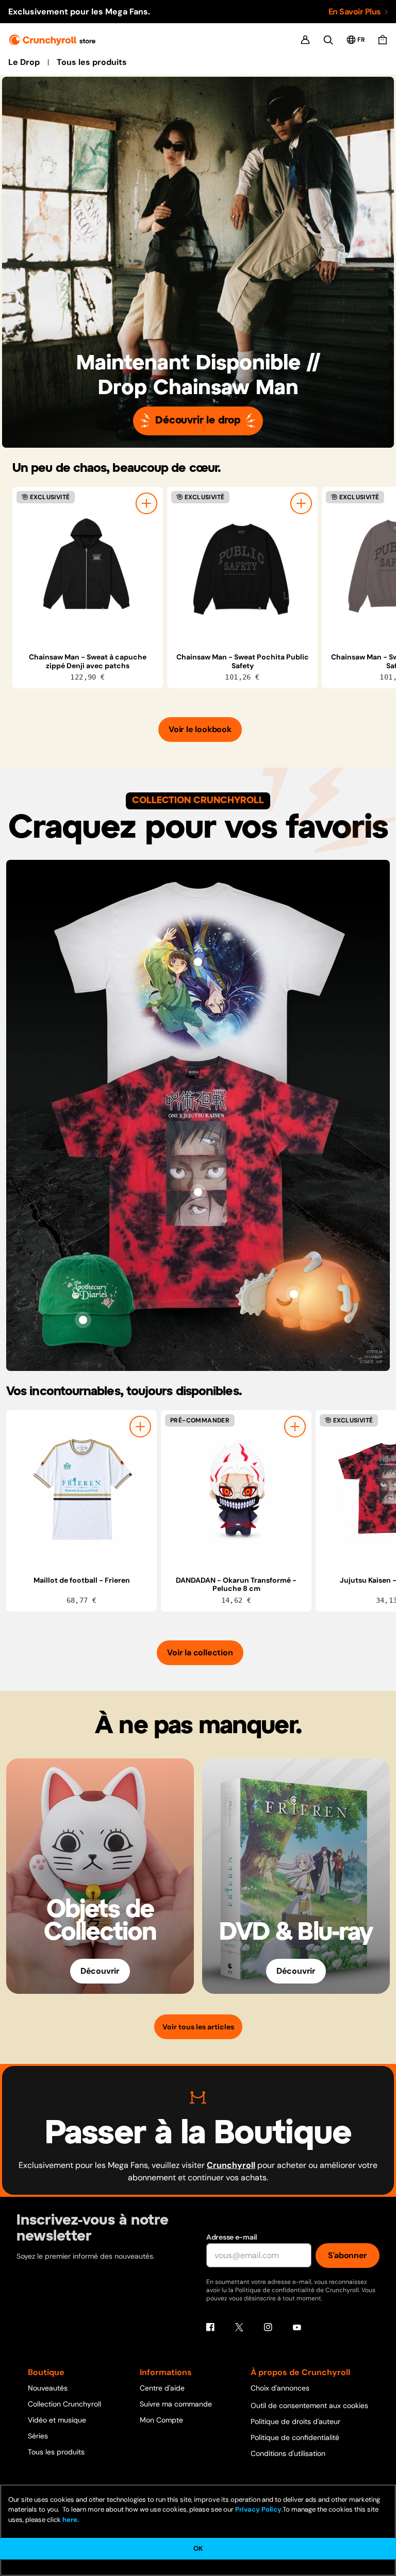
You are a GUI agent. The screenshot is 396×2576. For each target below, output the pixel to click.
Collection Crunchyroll (64, 2404)
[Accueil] (52, 40)
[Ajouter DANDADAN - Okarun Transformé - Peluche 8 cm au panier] (295, 1427)
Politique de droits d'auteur (295, 2421)
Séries (38, 2436)
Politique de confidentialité (295, 2437)
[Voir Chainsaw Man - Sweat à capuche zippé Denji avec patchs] (88, 566)
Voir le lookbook (200, 729)
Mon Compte (161, 2420)
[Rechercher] (328, 40)
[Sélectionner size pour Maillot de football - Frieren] (140, 1427)
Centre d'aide (162, 2388)
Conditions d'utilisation (288, 2453)
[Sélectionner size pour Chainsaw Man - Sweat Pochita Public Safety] (301, 503)
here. (70, 2520)
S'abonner (348, 2255)
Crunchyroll (231, 2165)
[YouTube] (297, 2327)
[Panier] (383, 40)
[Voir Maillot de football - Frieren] (81, 1489)
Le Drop (24, 62)
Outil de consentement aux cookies (309, 2405)
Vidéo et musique (57, 2420)
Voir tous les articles (198, 2027)
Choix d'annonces (280, 2388)
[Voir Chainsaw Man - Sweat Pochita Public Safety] (242, 566)
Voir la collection (200, 1653)
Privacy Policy (258, 2509)
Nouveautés (48, 2388)
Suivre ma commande (176, 2404)
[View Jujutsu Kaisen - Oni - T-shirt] (198, 1192)
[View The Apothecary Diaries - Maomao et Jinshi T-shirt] (198, 962)
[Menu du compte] (305, 40)
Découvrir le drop (198, 421)
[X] (239, 2327)
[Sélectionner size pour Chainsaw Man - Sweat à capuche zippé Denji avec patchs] (146, 503)
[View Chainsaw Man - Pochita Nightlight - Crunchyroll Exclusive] (294, 1294)
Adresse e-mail (232, 2237)
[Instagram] (268, 2327)
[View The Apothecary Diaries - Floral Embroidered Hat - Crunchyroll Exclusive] (83, 1320)
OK (198, 2548)
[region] (204, 588)
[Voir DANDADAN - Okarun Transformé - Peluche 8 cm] (236, 1489)
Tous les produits (92, 62)
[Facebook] (210, 2327)
